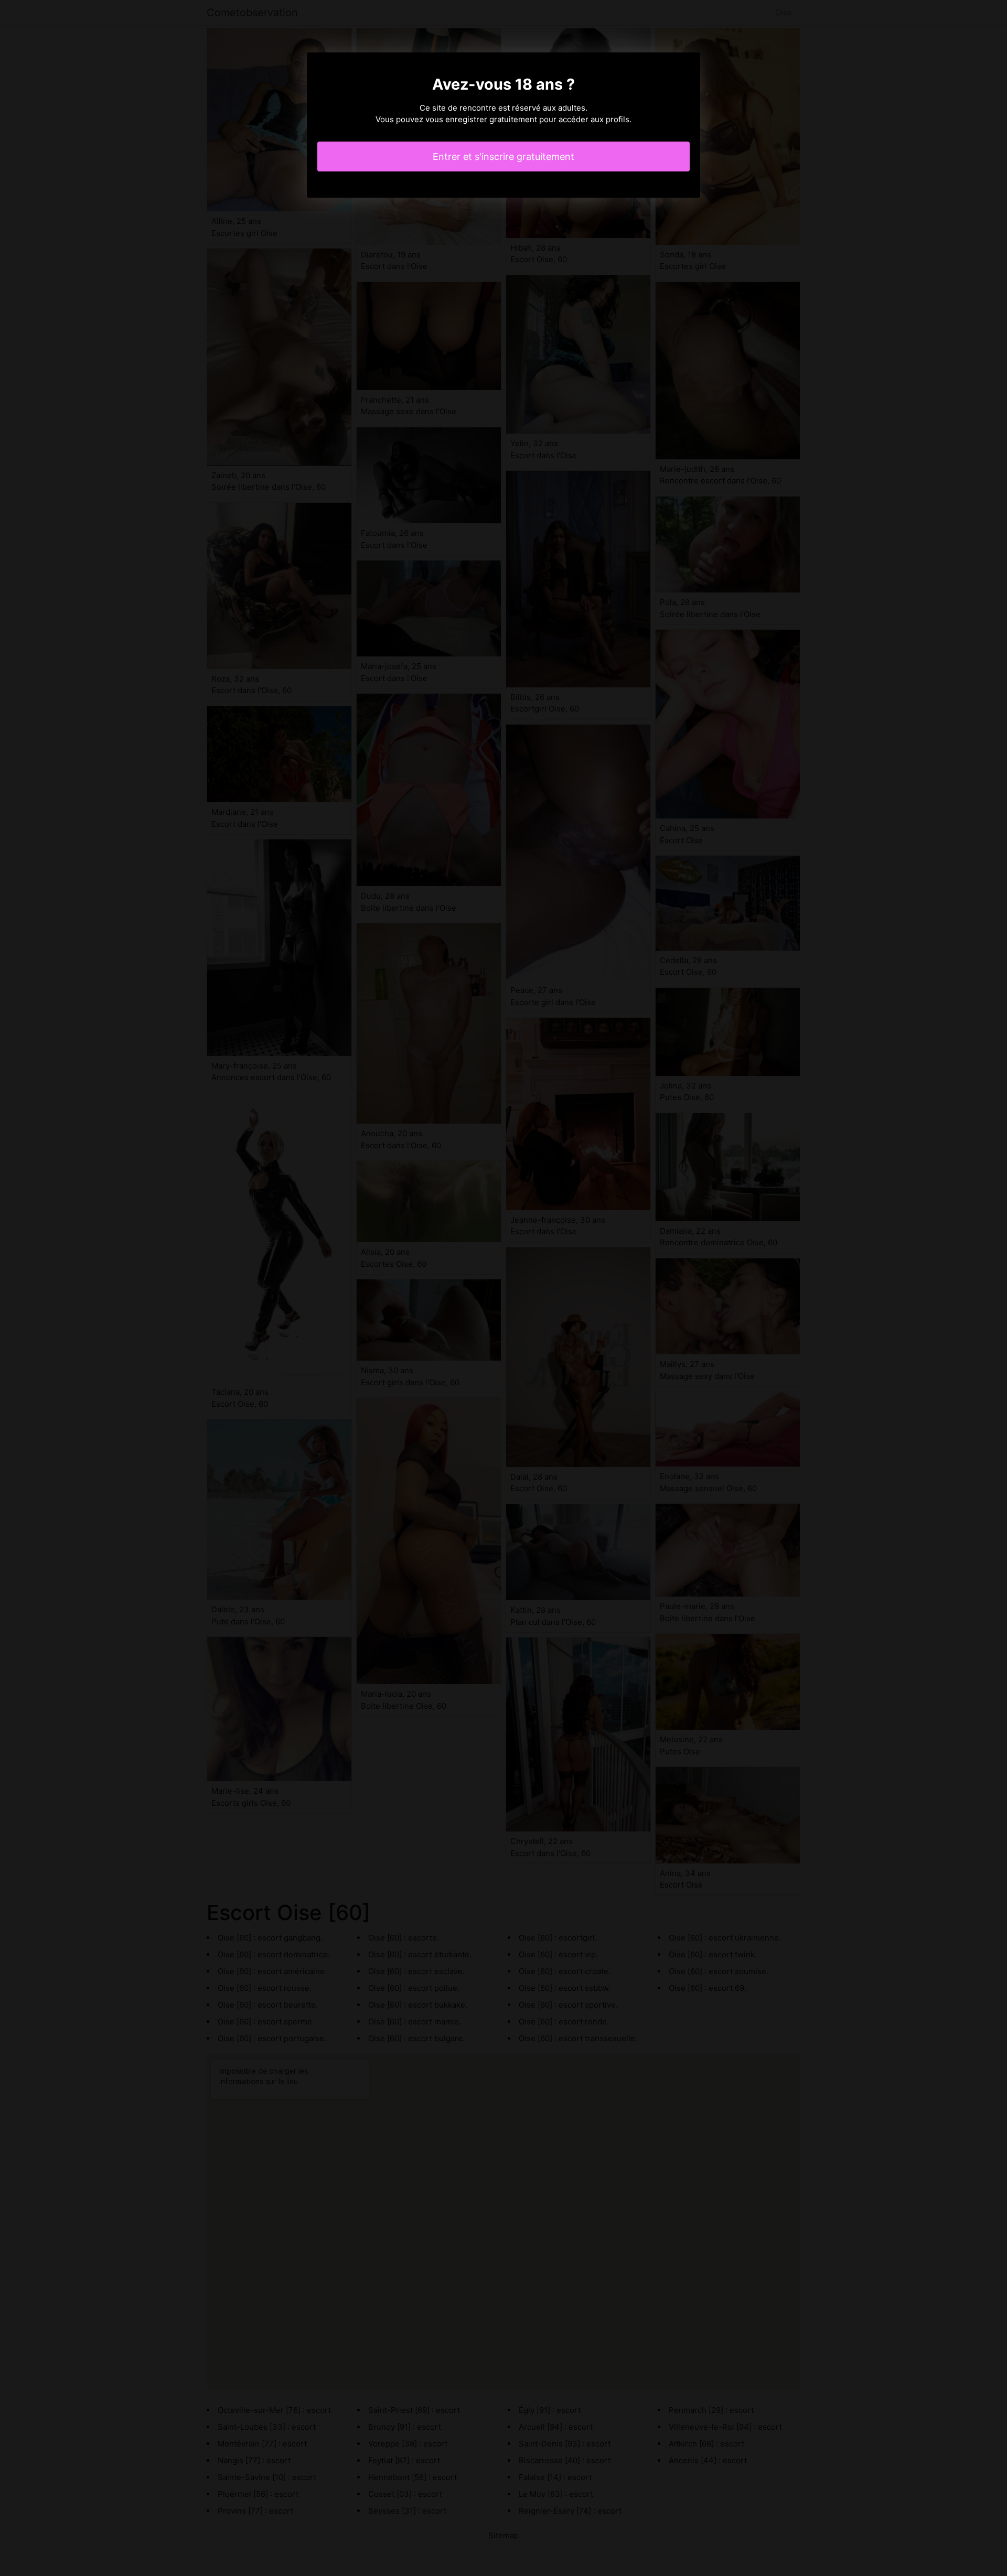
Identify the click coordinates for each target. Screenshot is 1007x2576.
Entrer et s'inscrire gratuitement (504, 157)
